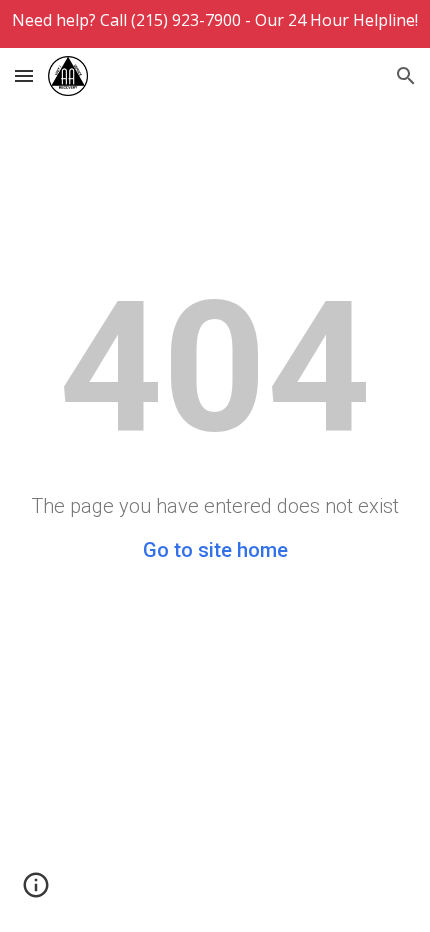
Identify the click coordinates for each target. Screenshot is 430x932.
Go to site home (215, 550)
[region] (215, 24)
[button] (24, 75)
